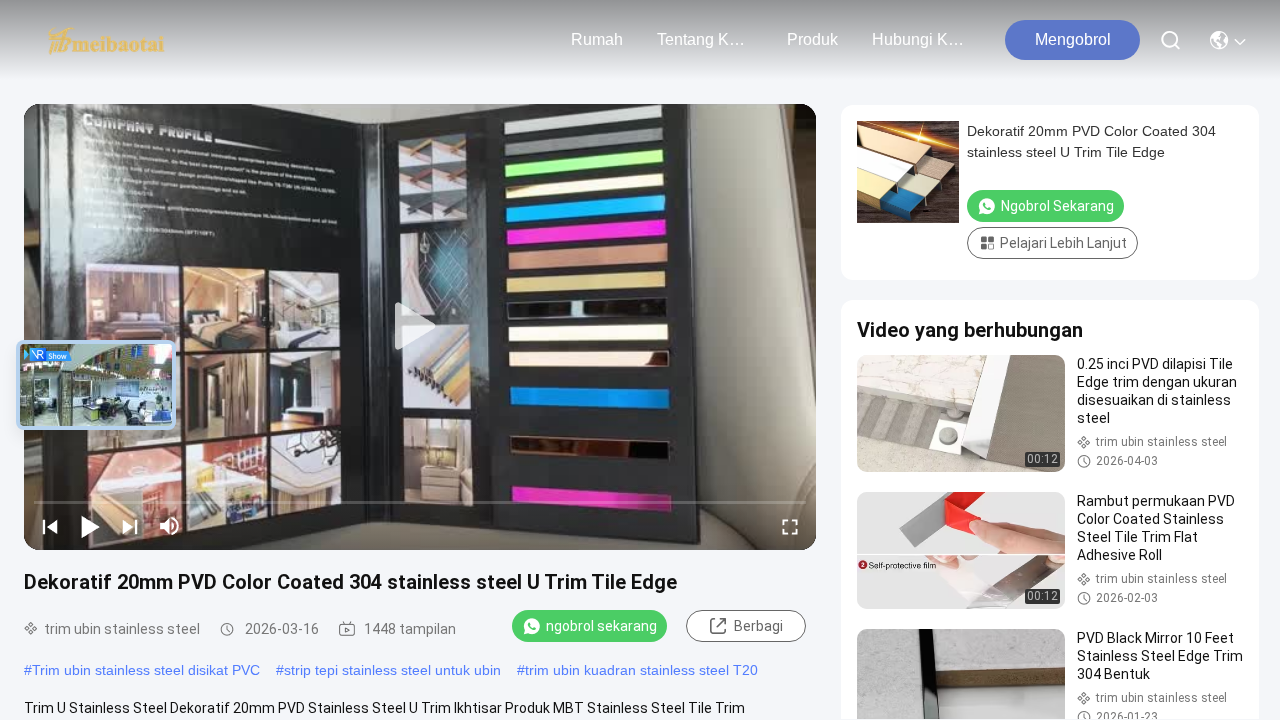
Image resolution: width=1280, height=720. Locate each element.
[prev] (50, 526)
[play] (420, 327)
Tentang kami (705, 39)
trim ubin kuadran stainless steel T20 (641, 670)
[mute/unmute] (170, 526)
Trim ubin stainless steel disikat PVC (146, 670)
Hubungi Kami (920, 39)
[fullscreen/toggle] (790, 526)
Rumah (597, 39)
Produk (812, 39)
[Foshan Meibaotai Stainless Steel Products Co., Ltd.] (106, 40)
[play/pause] (90, 526)
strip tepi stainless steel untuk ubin (392, 670)
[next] (130, 526)
